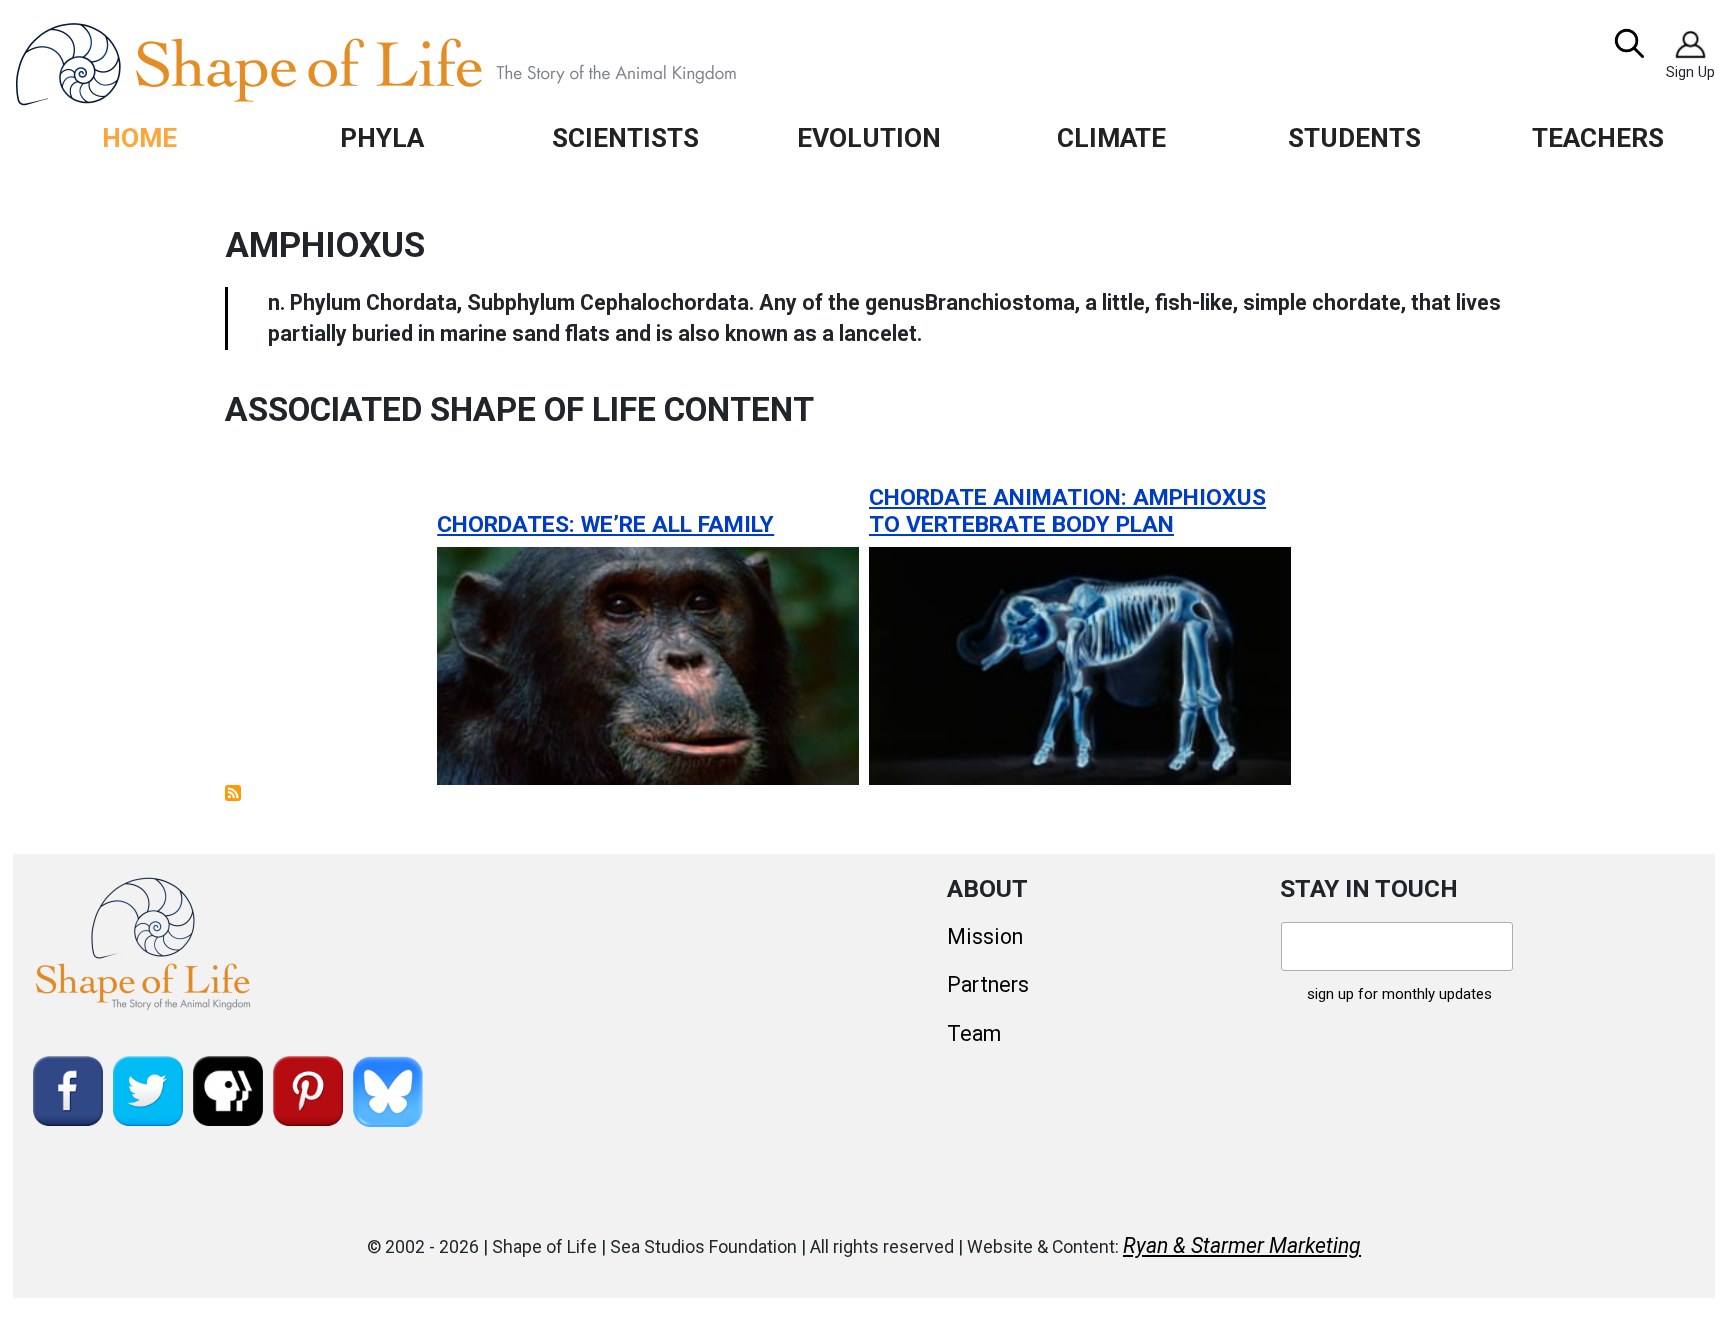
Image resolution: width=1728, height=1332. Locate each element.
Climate (1111, 137)
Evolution (869, 137)
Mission (985, 936)
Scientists (625, 137)
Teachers (1598, 137)
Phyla (382, 137)
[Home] (421, 64)
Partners (988, 984)
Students (1354, 137)
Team (974, 1033)
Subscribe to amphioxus (233, 793)
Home (139, 137)
